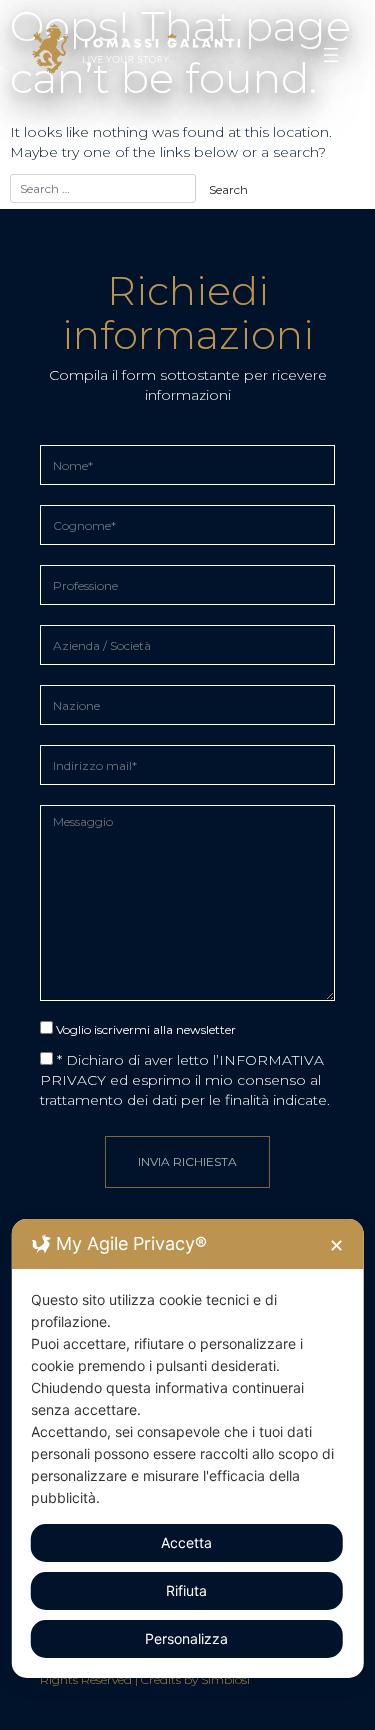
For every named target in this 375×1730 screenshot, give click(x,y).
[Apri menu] (331, 55)
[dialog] (187, 1448)
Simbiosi (225, 1679)
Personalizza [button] (186, 1638)
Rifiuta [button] (186, 1590)
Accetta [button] (186, 1542)
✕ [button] (336, 1245)
